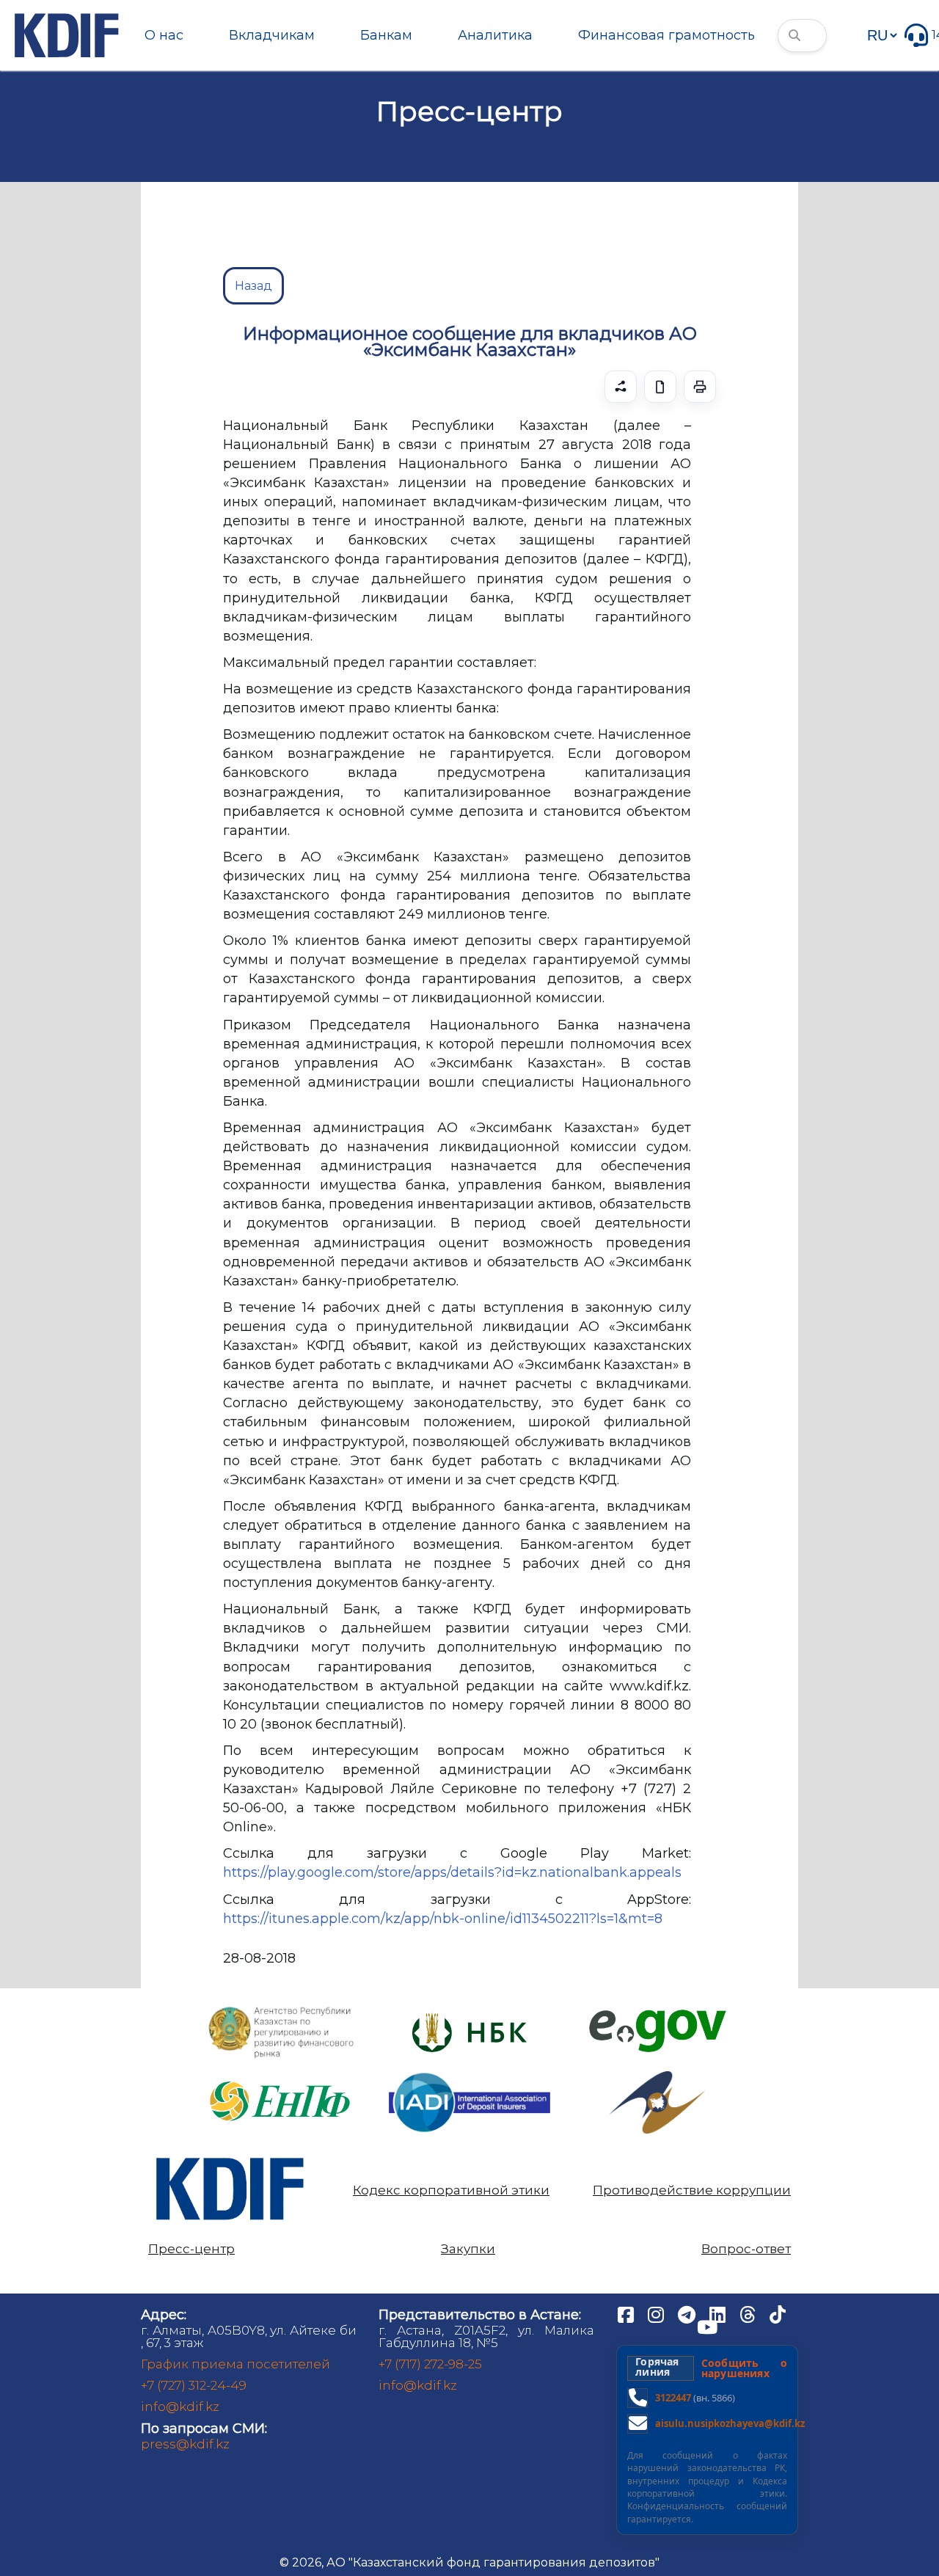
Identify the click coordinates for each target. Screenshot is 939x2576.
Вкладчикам (272, 35)
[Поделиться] (621, 387)
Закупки (468, 2249)
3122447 (673, 2398)
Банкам (386, 35)
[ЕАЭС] (657, 2077)
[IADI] (469, 2072)
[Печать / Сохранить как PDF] (700, 387)
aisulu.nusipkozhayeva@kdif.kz (730, 2423)
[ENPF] (282, 2077)
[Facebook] (627, 2314)
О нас (164, 35)
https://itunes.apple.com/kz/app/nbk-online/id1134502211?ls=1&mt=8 (443, 1919)
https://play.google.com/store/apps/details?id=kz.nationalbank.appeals (452, 1872)
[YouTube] (707, 2327)
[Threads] (749, 2314)
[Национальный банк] (282, 2010)
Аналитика (495, 35)
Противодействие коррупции (692, 2190)
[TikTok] (778, 2314)
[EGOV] (658, 2015)
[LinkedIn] (719, 2314)
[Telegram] (688, 2314)
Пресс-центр (191, 2249)
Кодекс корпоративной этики (451, 2190)
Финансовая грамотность (666, 35)
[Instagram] (657, 2314)
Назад (253, 286)
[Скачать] (660, 387)
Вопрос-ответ (746, 2249)
